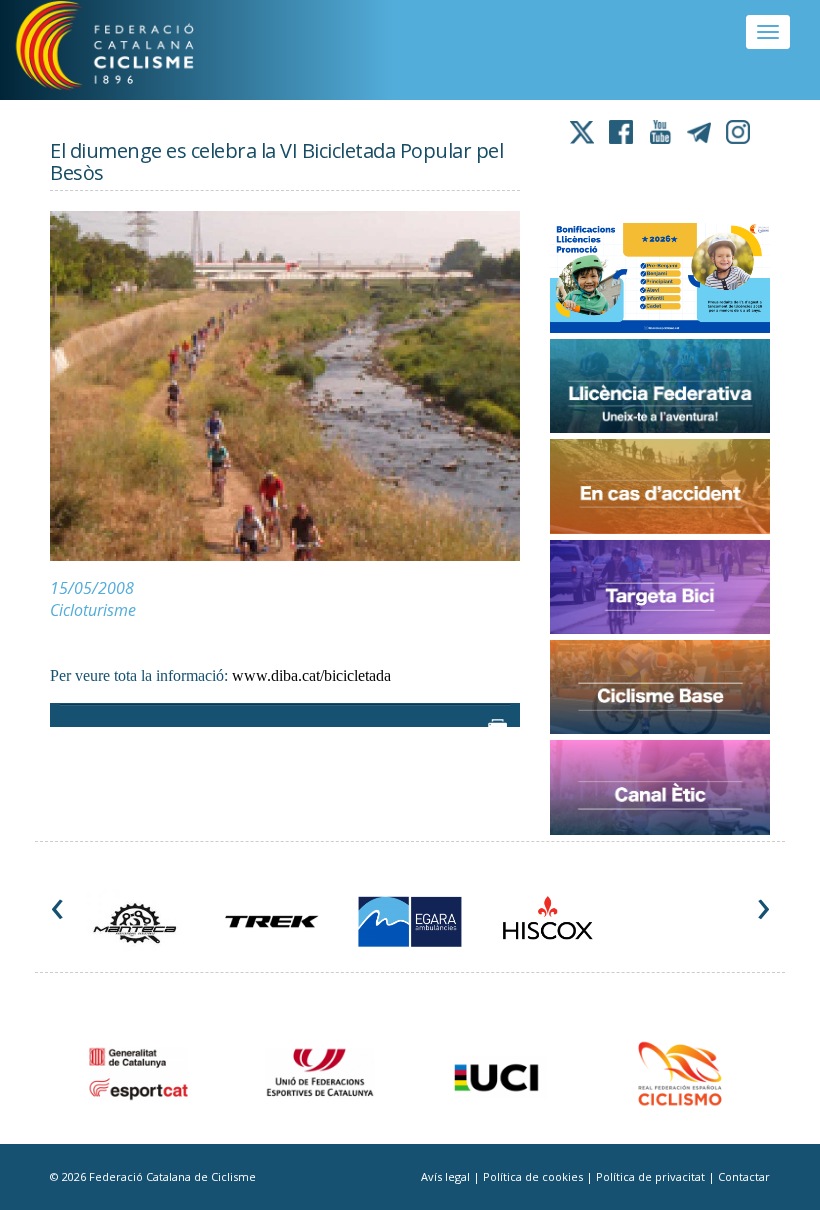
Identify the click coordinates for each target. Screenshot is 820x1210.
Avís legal (447, 1176)
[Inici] (129, 50)
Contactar (744, 1176)
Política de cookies (534, 1176)
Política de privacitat (652, 1176)
